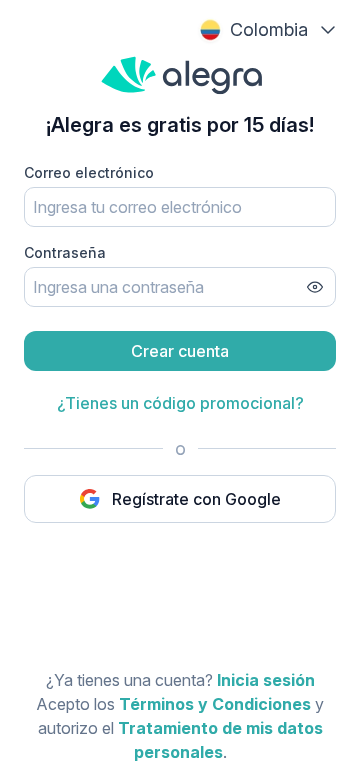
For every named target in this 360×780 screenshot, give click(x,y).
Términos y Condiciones (215, 704)
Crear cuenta (180, 351)
